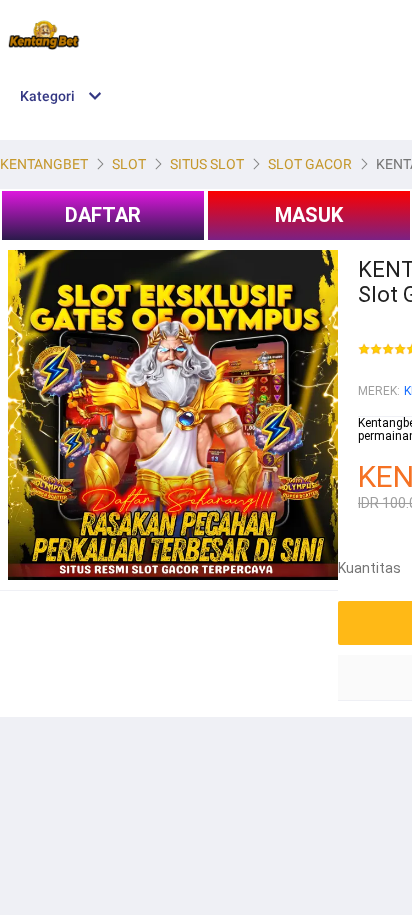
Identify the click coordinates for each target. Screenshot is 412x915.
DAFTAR (103, 215)
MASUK (309, 215)
